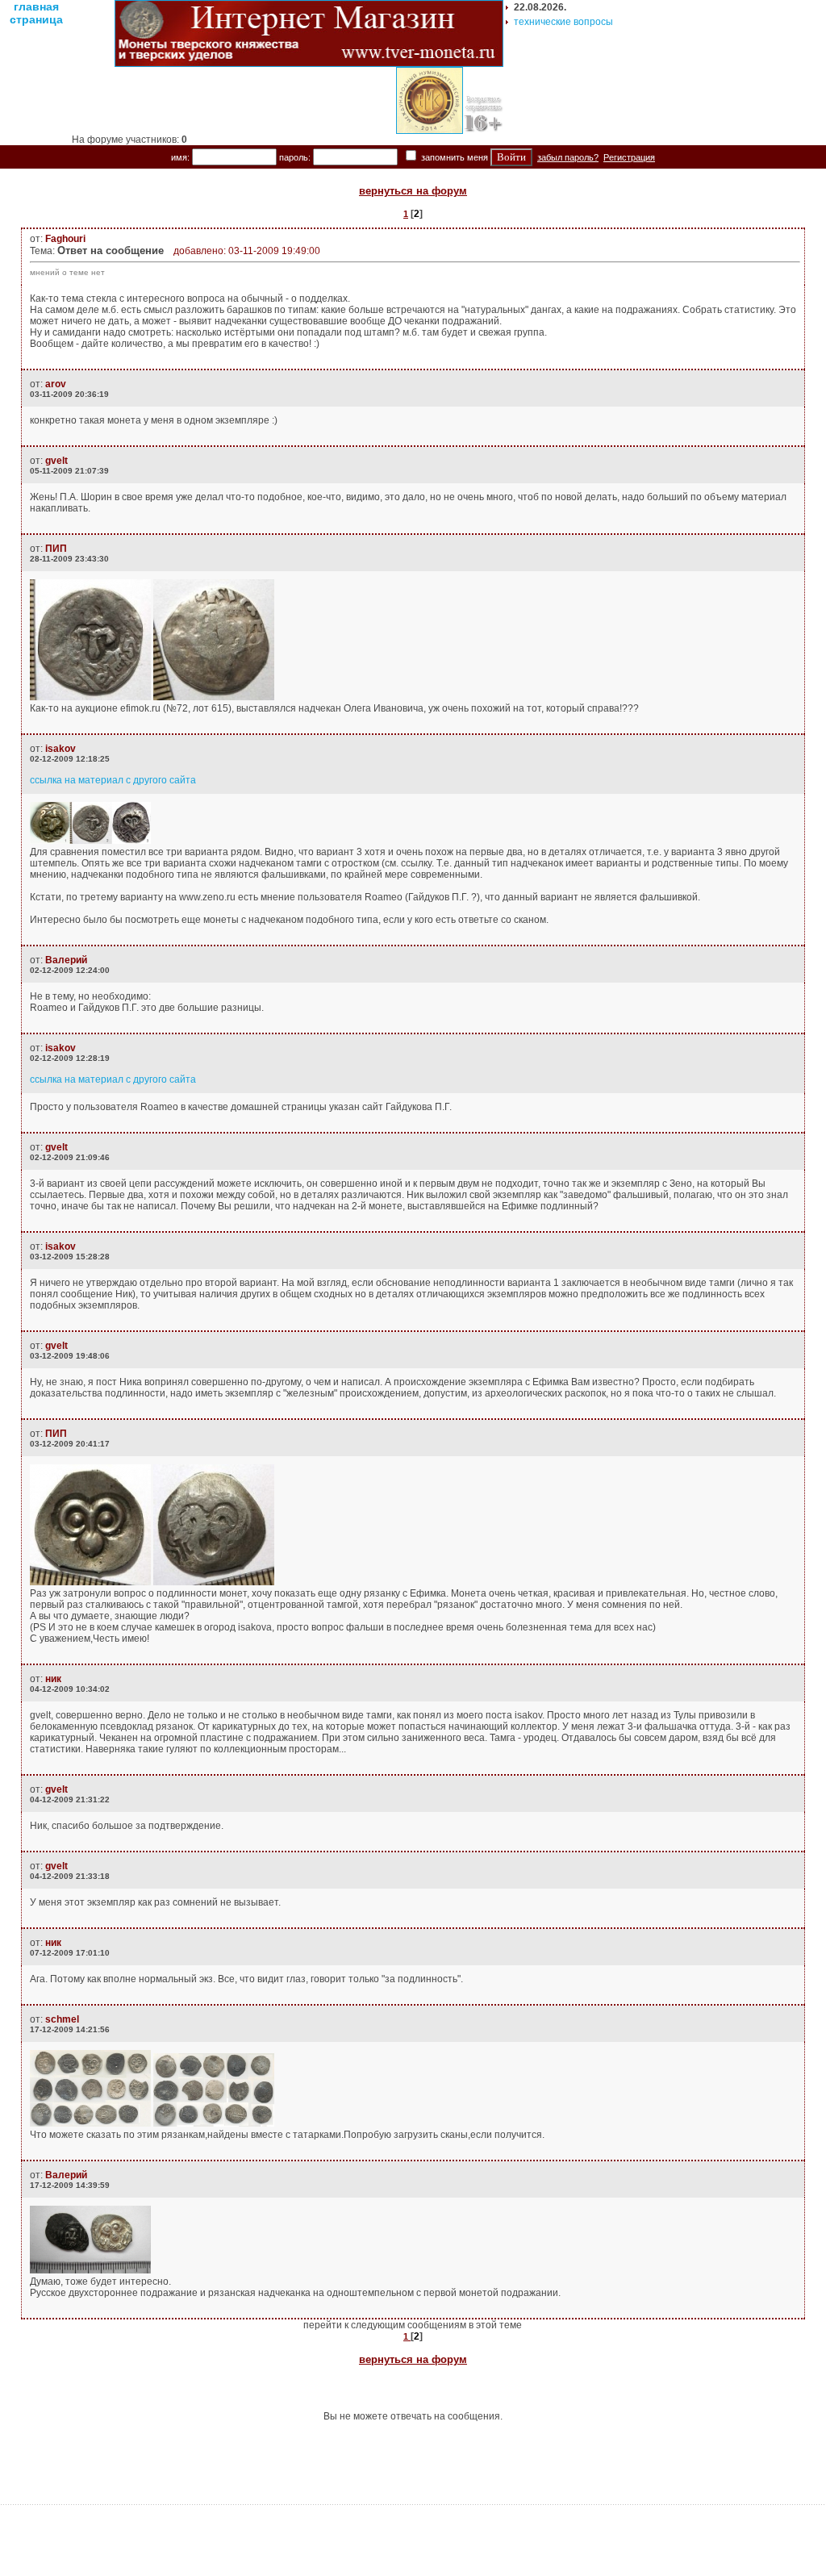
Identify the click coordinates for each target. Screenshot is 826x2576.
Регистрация (629, 157)
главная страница (36, 13)
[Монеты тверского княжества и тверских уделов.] (309, 64)
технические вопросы (563, 22)
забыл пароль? (568, 157)
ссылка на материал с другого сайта (113, 780)
